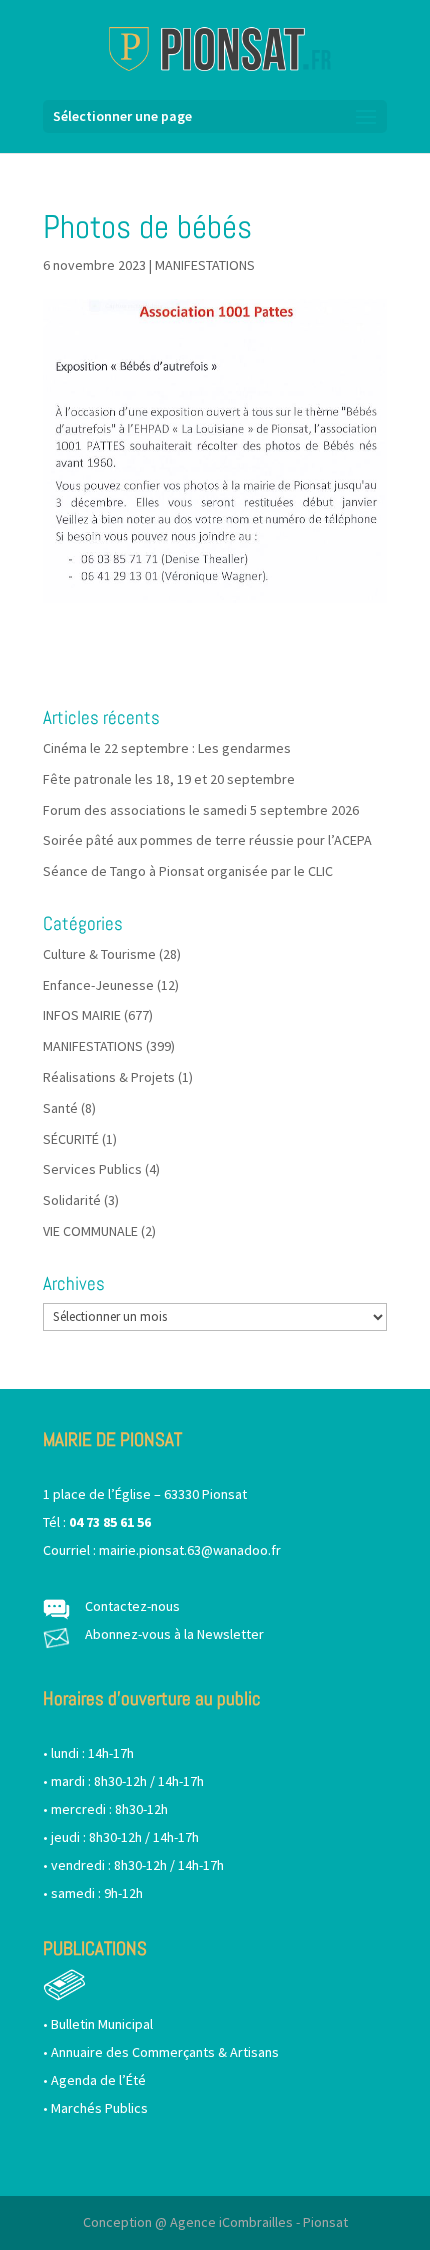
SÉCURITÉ (71, 1139)
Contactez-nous (132, 1606)
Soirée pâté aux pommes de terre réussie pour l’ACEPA (207, 840)
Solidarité (72, 1200)
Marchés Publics (99, 2108)
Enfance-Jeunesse (98, 985)
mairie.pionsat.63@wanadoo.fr (190, 1550)
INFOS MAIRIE (82, 1015)
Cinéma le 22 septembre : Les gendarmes (167, 748)
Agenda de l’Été (98, 2080)
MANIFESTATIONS (205, 265)
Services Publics (92, 1169)
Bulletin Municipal (102, 2024)
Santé (60, 1108)
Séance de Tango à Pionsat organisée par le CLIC (188, 871)
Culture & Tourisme (99, 954)
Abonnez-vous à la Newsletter (174, 1634)
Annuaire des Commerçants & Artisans (165, 2052)
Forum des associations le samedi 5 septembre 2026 (201, 810)
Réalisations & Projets (109, 1077)
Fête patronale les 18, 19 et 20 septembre (169, 779)
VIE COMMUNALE (90, 1231)
